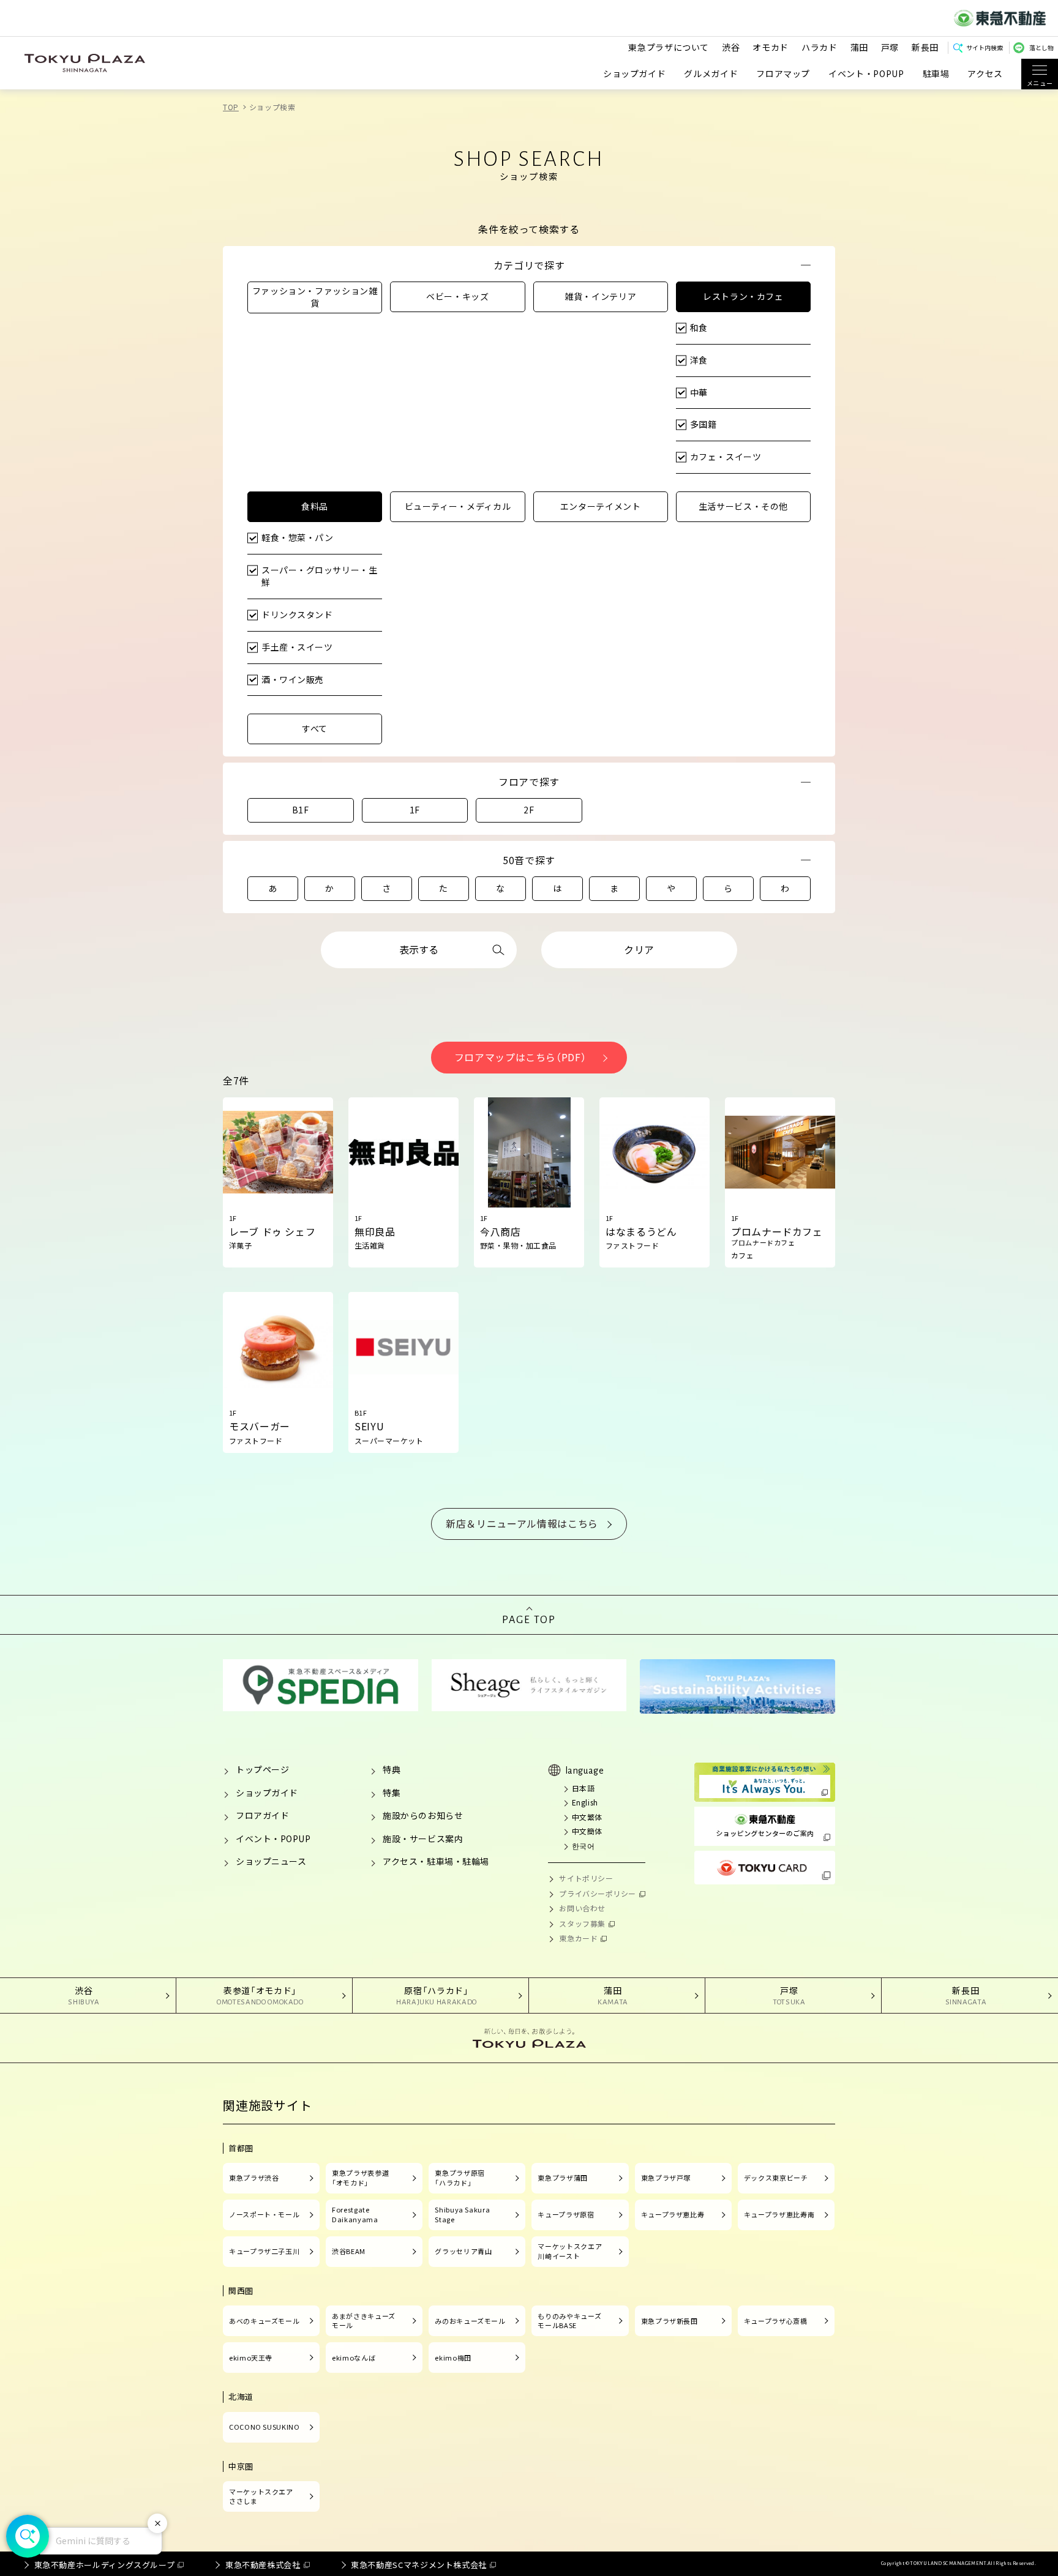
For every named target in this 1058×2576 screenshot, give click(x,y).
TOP (231, 107)
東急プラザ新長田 (670, 2321)
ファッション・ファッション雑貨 (315, 297)
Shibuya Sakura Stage (462, 2214)
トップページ (262, 1769)
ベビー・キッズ (457, 296)
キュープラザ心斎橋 (776, 2321)
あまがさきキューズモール (364, 2321)
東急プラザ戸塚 (666, 2178)
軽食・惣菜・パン (297, 537)
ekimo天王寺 (251, 2358)
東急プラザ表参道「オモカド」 (360, 2178)
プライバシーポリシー (598, 1893)
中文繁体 (587, 1817)
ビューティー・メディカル (458, 506)
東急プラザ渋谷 (254, 2178)
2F (529, 810)
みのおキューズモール (470, 2321)
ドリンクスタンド (297, 614)
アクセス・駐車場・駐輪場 (436, 1861)
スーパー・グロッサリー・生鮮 (319, 576)
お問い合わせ (582, 1908)
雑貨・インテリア (600, 296)
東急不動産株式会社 (263, 2565)
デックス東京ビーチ (776, 2178)
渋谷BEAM (349, 2251)
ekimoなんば (354, 2358)
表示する (419, 949)
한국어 (583, 1846)
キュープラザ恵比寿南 (779, 2214)
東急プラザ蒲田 (562, 2178)
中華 (699, 392)
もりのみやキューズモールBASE (569, 2321)
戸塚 (890, 47)
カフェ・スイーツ (726, 457)
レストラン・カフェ (743, 296)
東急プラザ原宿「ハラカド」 (460, 2178)
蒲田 (859, 47)
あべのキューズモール (264, 2321)
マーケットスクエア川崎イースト (570, 2251)
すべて (315, 728)
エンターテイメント (601, 506)
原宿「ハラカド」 (437, 1995)
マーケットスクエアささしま (261, 2496)
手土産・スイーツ (297, 647)
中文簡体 (587, 1831)
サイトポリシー (586, 1878)
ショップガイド (634, 74)
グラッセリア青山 (463, 2251)
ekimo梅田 (453, 2358)
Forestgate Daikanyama (355, 2214)
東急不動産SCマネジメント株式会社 (419, 2565)
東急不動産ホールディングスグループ (105, 2565)
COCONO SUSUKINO (264, 2427)
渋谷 (731, 47)
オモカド (771, 47)
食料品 (315, 506)
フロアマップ (783, 74)
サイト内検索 (985, 47)
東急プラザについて (669, 47)
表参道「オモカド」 (260, 1995)
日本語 (583, 1788)
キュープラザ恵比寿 (673, 2214)
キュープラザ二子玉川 (264, 2251)
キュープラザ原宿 (566, 2214)
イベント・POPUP (866, 74)
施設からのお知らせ (423, 1815)
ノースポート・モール (264, 2214)
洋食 (699, 360)
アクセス (985, 74)
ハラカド (820, 47)
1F (415, 810)
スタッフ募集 (582, 1923)
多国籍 (703, 424)
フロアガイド (262, 1815)
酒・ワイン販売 (293, 679)
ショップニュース (271, 1861)
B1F (301, 810)
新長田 (925, 47)
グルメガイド (711, 74)
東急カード (578, 1938)
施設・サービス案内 (423, 1839)
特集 (392, 1793)
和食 (699, 327)
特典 (392, 1769)
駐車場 (936, 74)
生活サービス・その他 (743, 506)
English (585, 1802)
